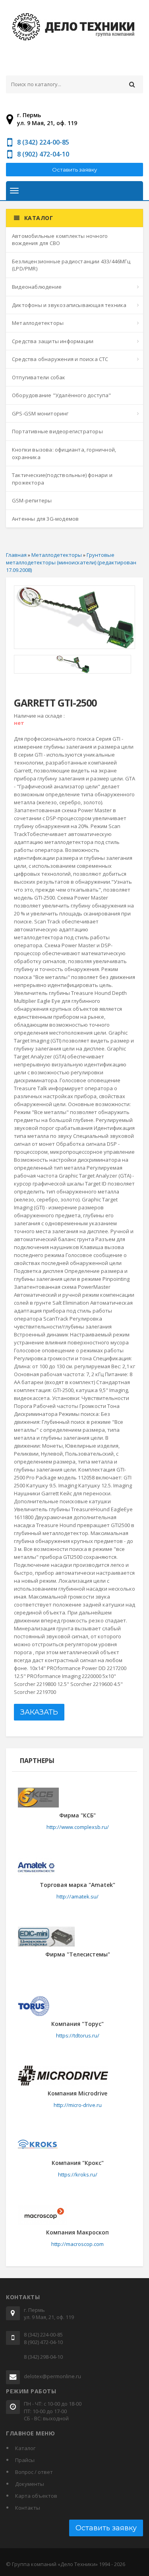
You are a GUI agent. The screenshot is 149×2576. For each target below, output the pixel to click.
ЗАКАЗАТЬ (39, 1712)
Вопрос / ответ (34, 2472)
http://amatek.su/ (77, 1896)
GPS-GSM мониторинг (40, 413)
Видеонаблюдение (37, 287)
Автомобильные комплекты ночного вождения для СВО (60, 240)
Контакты (28, 2508)
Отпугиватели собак (39, 377)
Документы (30, 2484)
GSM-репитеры (32, 500)
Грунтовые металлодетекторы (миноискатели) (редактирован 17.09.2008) (71, 562)
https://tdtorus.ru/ (78, 2035)
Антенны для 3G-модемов (45, 519)
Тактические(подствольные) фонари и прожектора (62, 479)
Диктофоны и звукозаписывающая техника (69, 305)
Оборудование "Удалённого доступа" (62, 395)
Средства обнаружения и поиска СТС (60, 359)
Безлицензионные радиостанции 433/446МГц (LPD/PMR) (71, 265)
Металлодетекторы (38, 323)
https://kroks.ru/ (78, 2174)
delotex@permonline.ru (52, 2376)
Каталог (25, 2448)
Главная (16, 555)
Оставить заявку (74, 170)
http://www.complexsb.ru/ (78, 1827)
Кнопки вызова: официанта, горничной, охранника (64, 453)
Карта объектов (36, 2496)
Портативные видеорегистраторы (57, 431)
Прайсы (25, 2460)
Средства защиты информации (53, 341)
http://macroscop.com (77, 2244)
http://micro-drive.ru (78, 2105)
